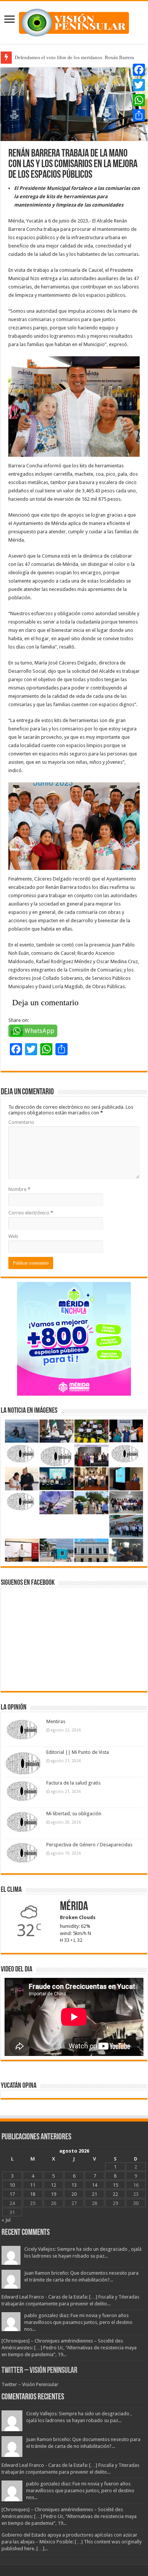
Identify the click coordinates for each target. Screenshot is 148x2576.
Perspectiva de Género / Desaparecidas (89, 1845)
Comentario (21, 1122)
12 (54, 2185)
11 (33, 2185)
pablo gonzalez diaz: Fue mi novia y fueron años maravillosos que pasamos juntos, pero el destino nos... (78, 2322)
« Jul (6, 2220)
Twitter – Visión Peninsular (39, 2371)
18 (33, 2194)
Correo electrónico (31, 1213)
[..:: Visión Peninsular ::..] (74, 21)
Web (13, 1236)
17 (12, 2194)
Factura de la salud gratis (73, 1783)
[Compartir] (139, 115)
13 (74, 2185)
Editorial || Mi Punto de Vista (78, 1752)
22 (115, 2194)
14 (94, 2185)
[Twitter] (139, 85)
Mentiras (56, 1721)
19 (54, 2194)
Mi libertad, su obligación (74, 1814)
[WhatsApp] (139, 100)
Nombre (19, 1189)
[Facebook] (139, 70)
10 (12, 2185)
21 (94, 2194)
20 (74, 2194)
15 (115, 2185)
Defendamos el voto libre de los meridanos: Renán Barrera (74, 57)
